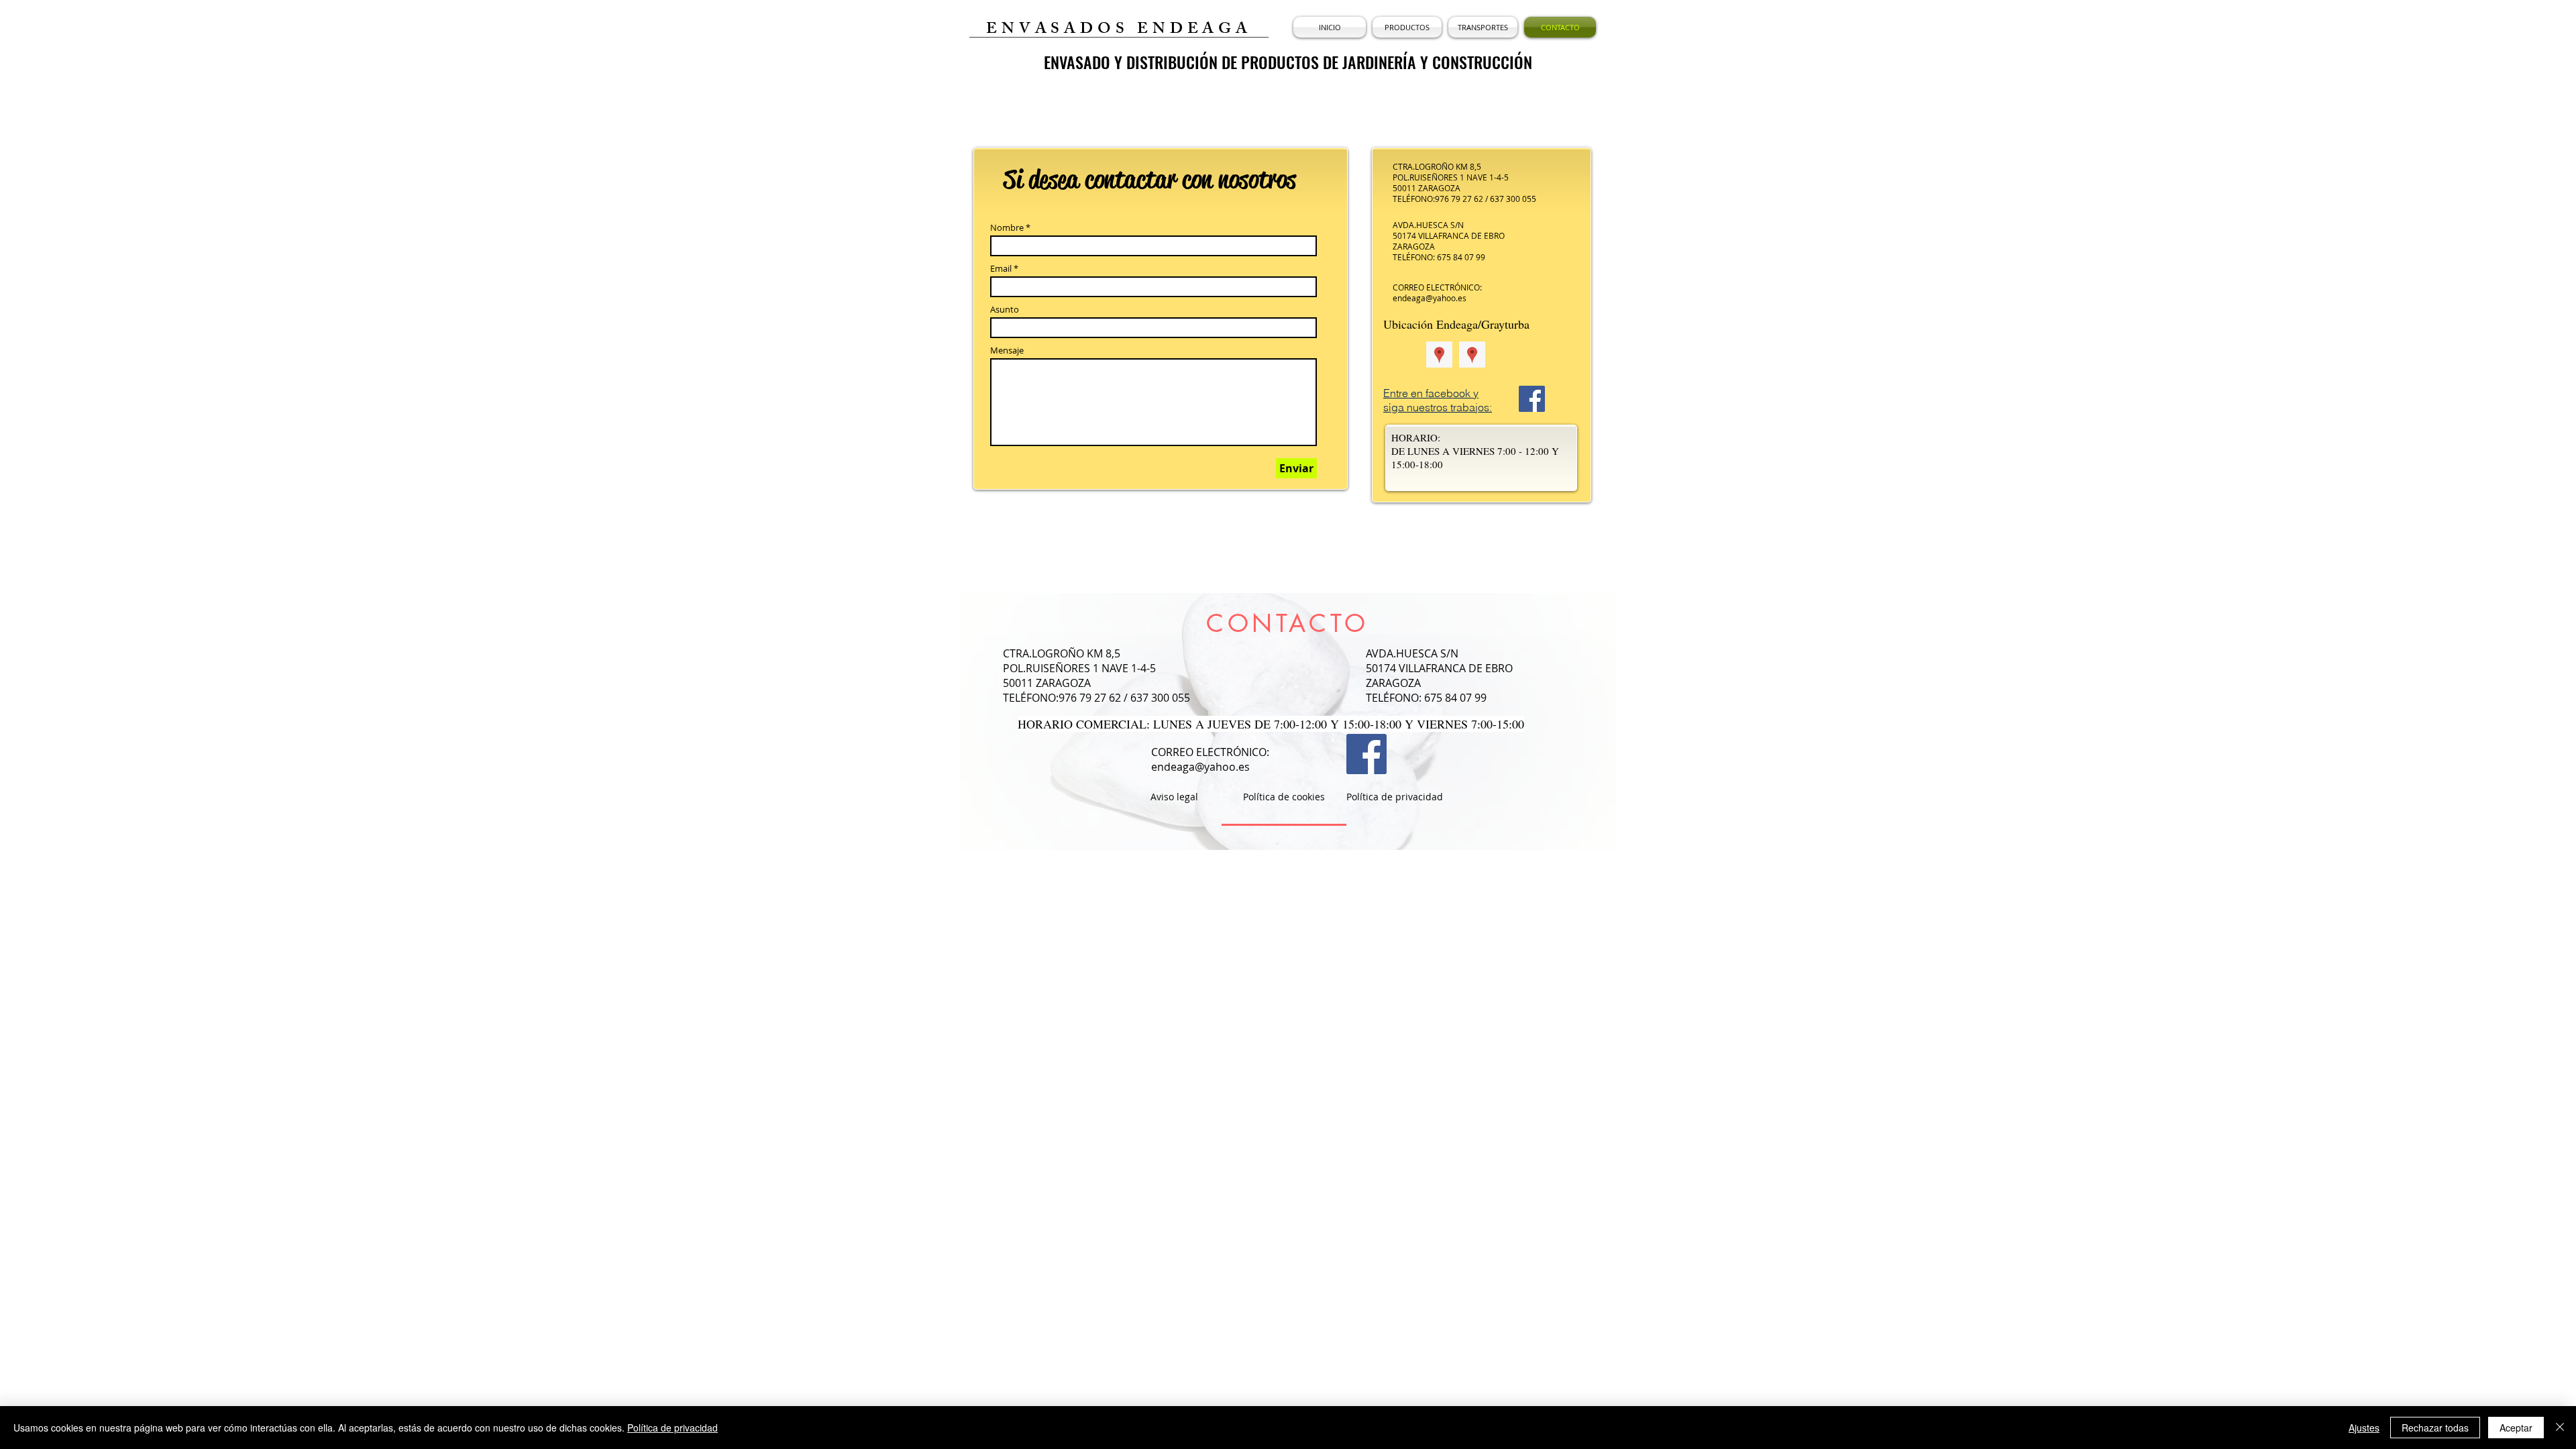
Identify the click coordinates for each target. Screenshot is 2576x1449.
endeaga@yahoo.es (1430, 298)
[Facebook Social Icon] (1532, 399)
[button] (1407, 27)
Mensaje (1007, 351)
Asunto (1005, 310)
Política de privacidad (673, 1428)
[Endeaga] (1439, 355)
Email (1001, 269)
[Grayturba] (1472, 355)
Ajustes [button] (2364, 1428)
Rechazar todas (2435, 1428)
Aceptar (2516, 1428)
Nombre (1007, 228)
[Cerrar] (2560, 1428)
